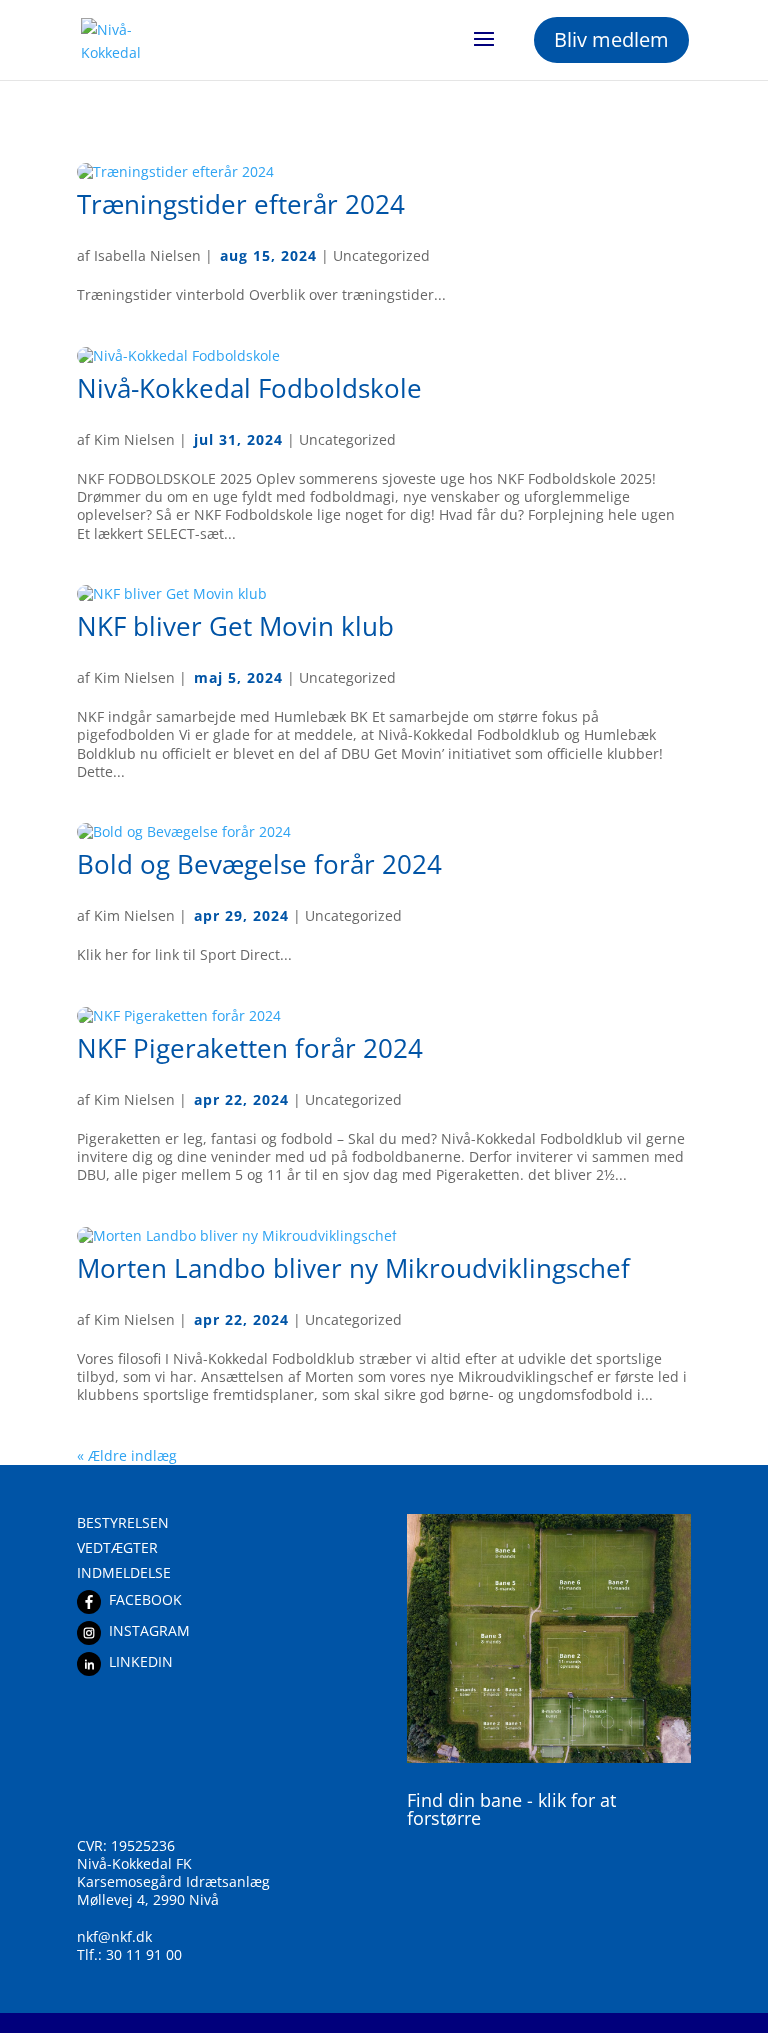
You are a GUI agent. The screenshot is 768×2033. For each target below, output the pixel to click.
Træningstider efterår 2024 (241, 204)
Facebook (145, 1599)
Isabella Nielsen (147, 255)
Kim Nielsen (134, 439)
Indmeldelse (124, 1572)
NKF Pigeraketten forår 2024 (250, 1048)
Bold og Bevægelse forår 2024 (259, 864)
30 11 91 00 (144, 1954)
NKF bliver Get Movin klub (235, 626)
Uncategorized (381, 255)
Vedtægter (117, 1547)
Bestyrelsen (123, 1522)
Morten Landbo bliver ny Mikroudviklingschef (353, 1268)
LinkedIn (141, 1661)
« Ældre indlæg (127, 1455)
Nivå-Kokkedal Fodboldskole (249, 388)
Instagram (149, 1630)
